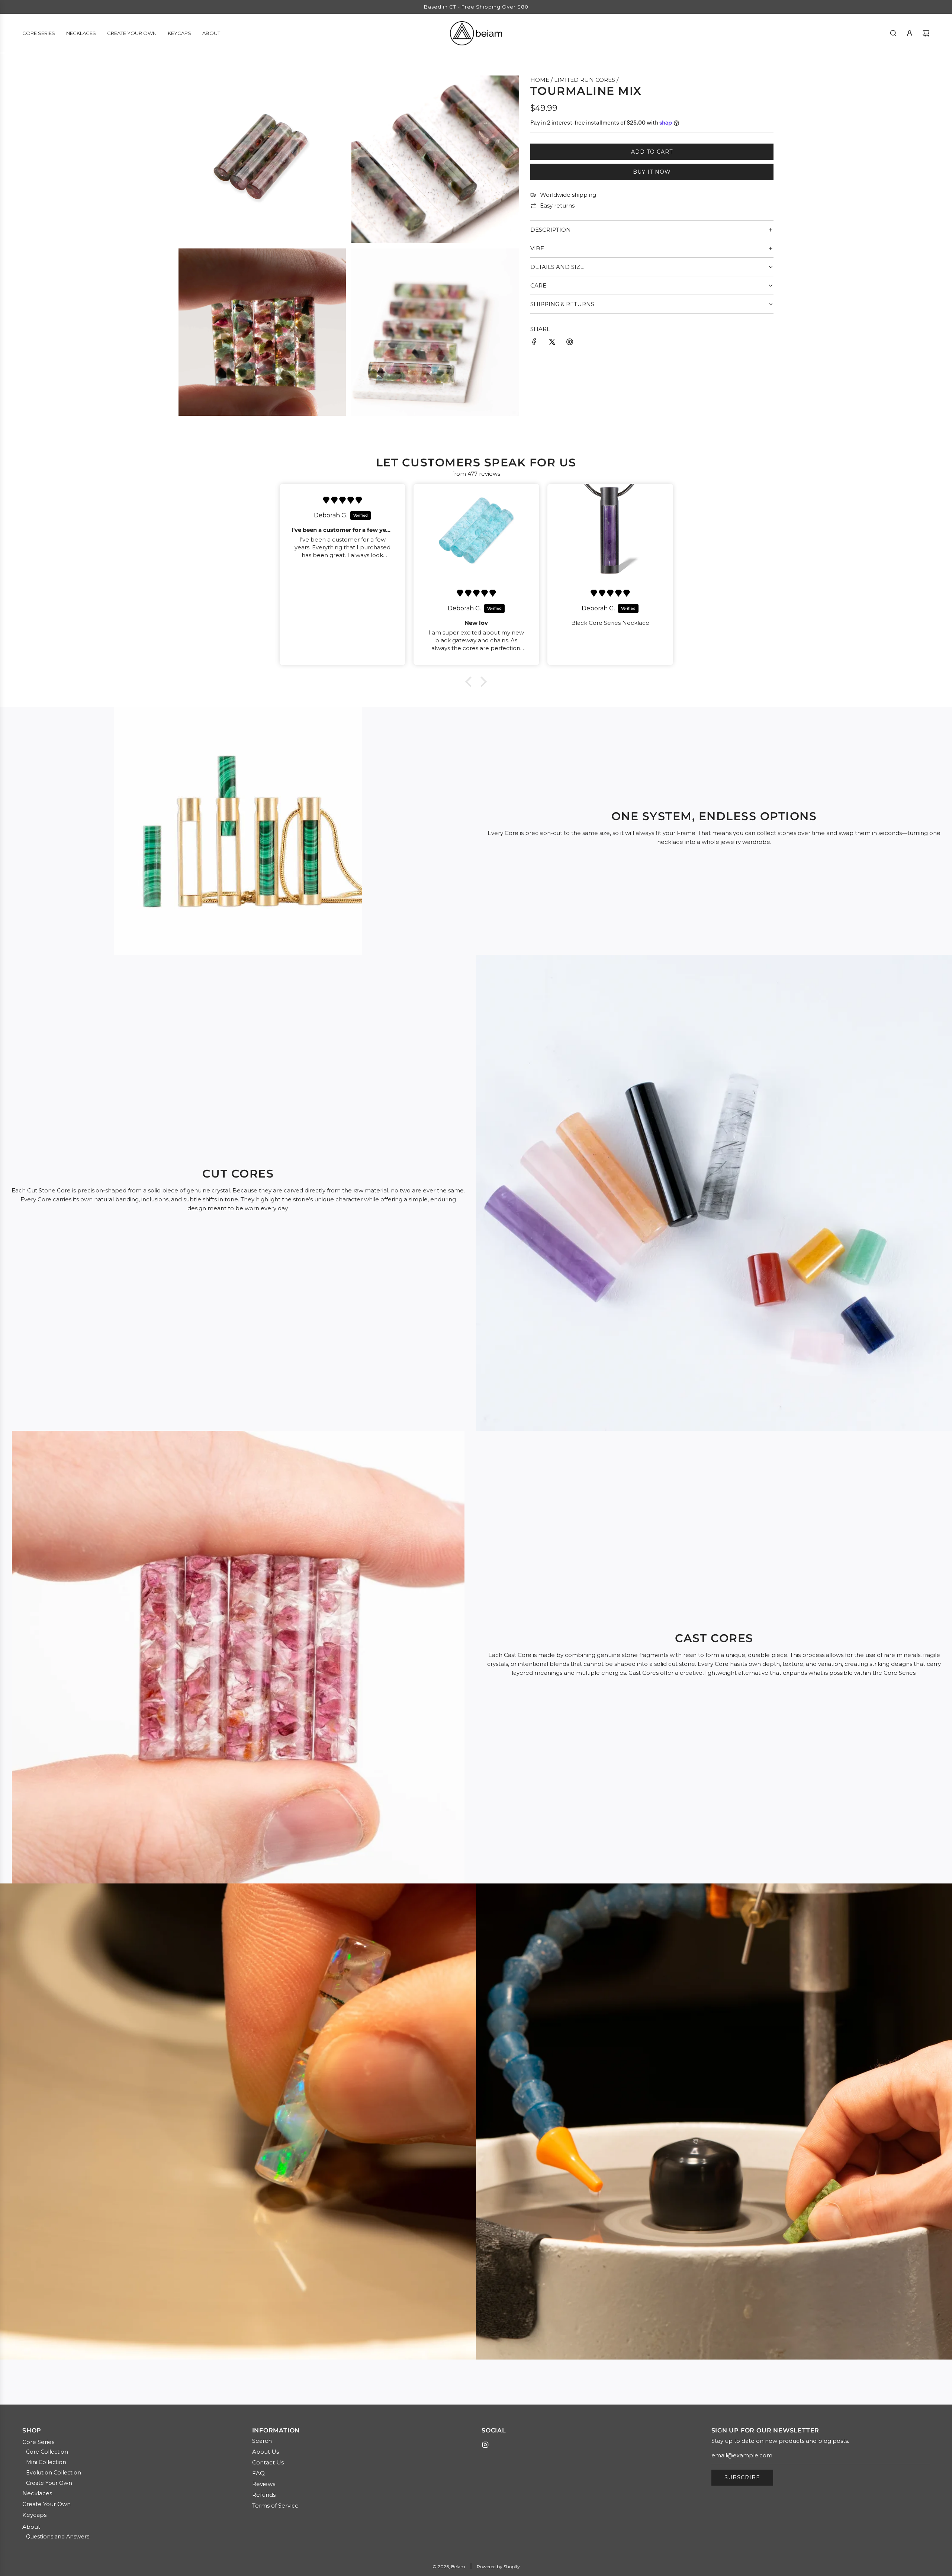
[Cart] (926, 33)
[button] (470, 682)
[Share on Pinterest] (570, 343)
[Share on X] (552, 343)
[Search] (893, 33)
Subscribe (742, 2477)
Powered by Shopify (498, 2567)
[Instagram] (485, 2445)
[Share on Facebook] (534, 343)
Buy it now (652, 172)
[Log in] (910, 33)
